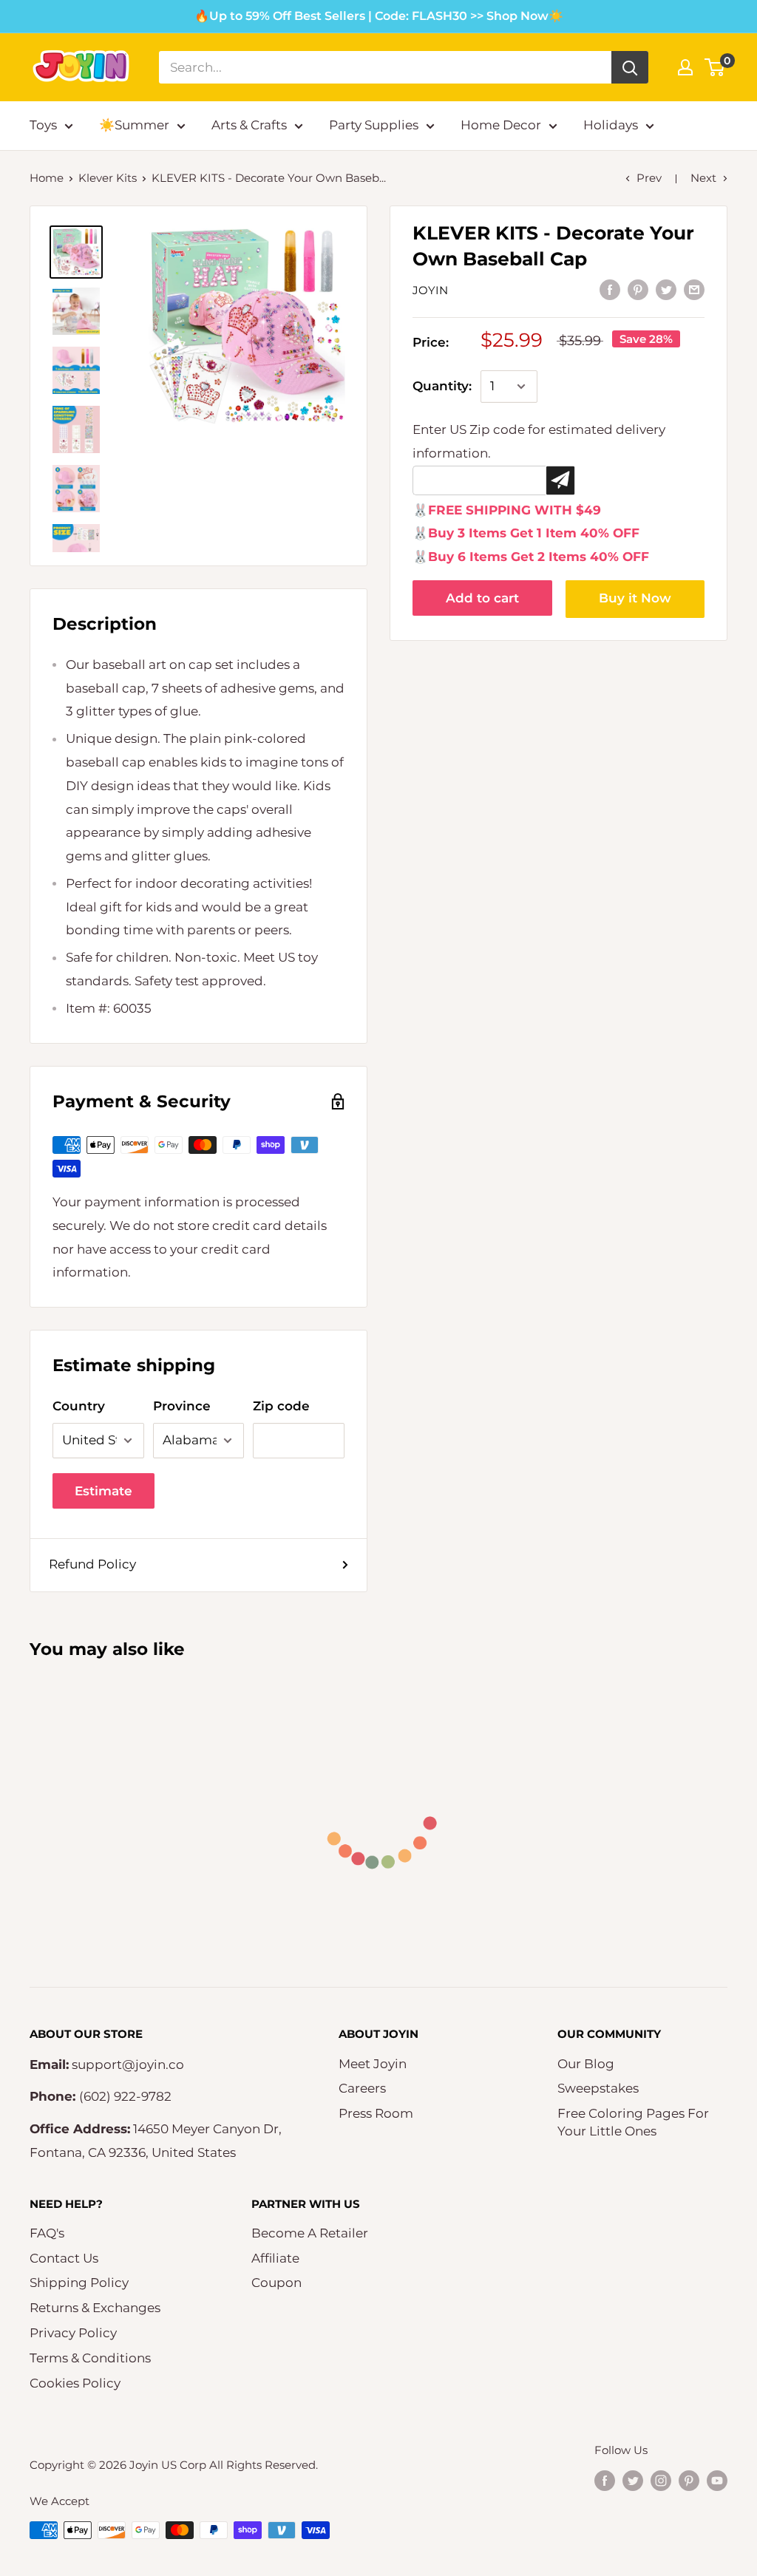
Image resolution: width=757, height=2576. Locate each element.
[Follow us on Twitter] (633, 2480)
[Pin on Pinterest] (638, 290)
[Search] (630, 67)
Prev (649, 178)
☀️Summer (134, 125)
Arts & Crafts (249, 125)
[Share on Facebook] (610, 290)
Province (182, 1406)
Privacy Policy (73, 2333)
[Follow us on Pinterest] (689, 2480)
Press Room (376, 2113)
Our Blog (586, 2064)
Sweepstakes (598, 2088)
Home (47, 178)
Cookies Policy (75, 2383)
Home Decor (501, 125)
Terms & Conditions (90, 2358)
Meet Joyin (373, 2064)
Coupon (276, 2283)
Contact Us (64, 2258)
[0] (715, 67)
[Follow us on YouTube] (717, 2480)
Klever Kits (108, 178)
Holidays (611, 125)
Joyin (430, 290)
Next (703, 178)
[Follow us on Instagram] (661, 2480)
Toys (43, 125)
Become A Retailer (310, 2233)
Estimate (103, 1491)
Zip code (281, 1406)
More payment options (635, 599)
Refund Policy (92, 1564)
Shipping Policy (79, 2283)
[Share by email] (694, 290)
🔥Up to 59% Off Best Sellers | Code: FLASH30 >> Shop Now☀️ (379, 16)
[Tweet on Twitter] (666, 290)
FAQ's (47, 2233)
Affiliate (275, 2258)
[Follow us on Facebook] (605, 2480)
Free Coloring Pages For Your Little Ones (633, 2122)
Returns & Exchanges (95, 2308)
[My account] (685, 67)
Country (79, 1406)
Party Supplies (374, 125)
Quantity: (442, 386)
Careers (362, 2088)
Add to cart (482, 598)
